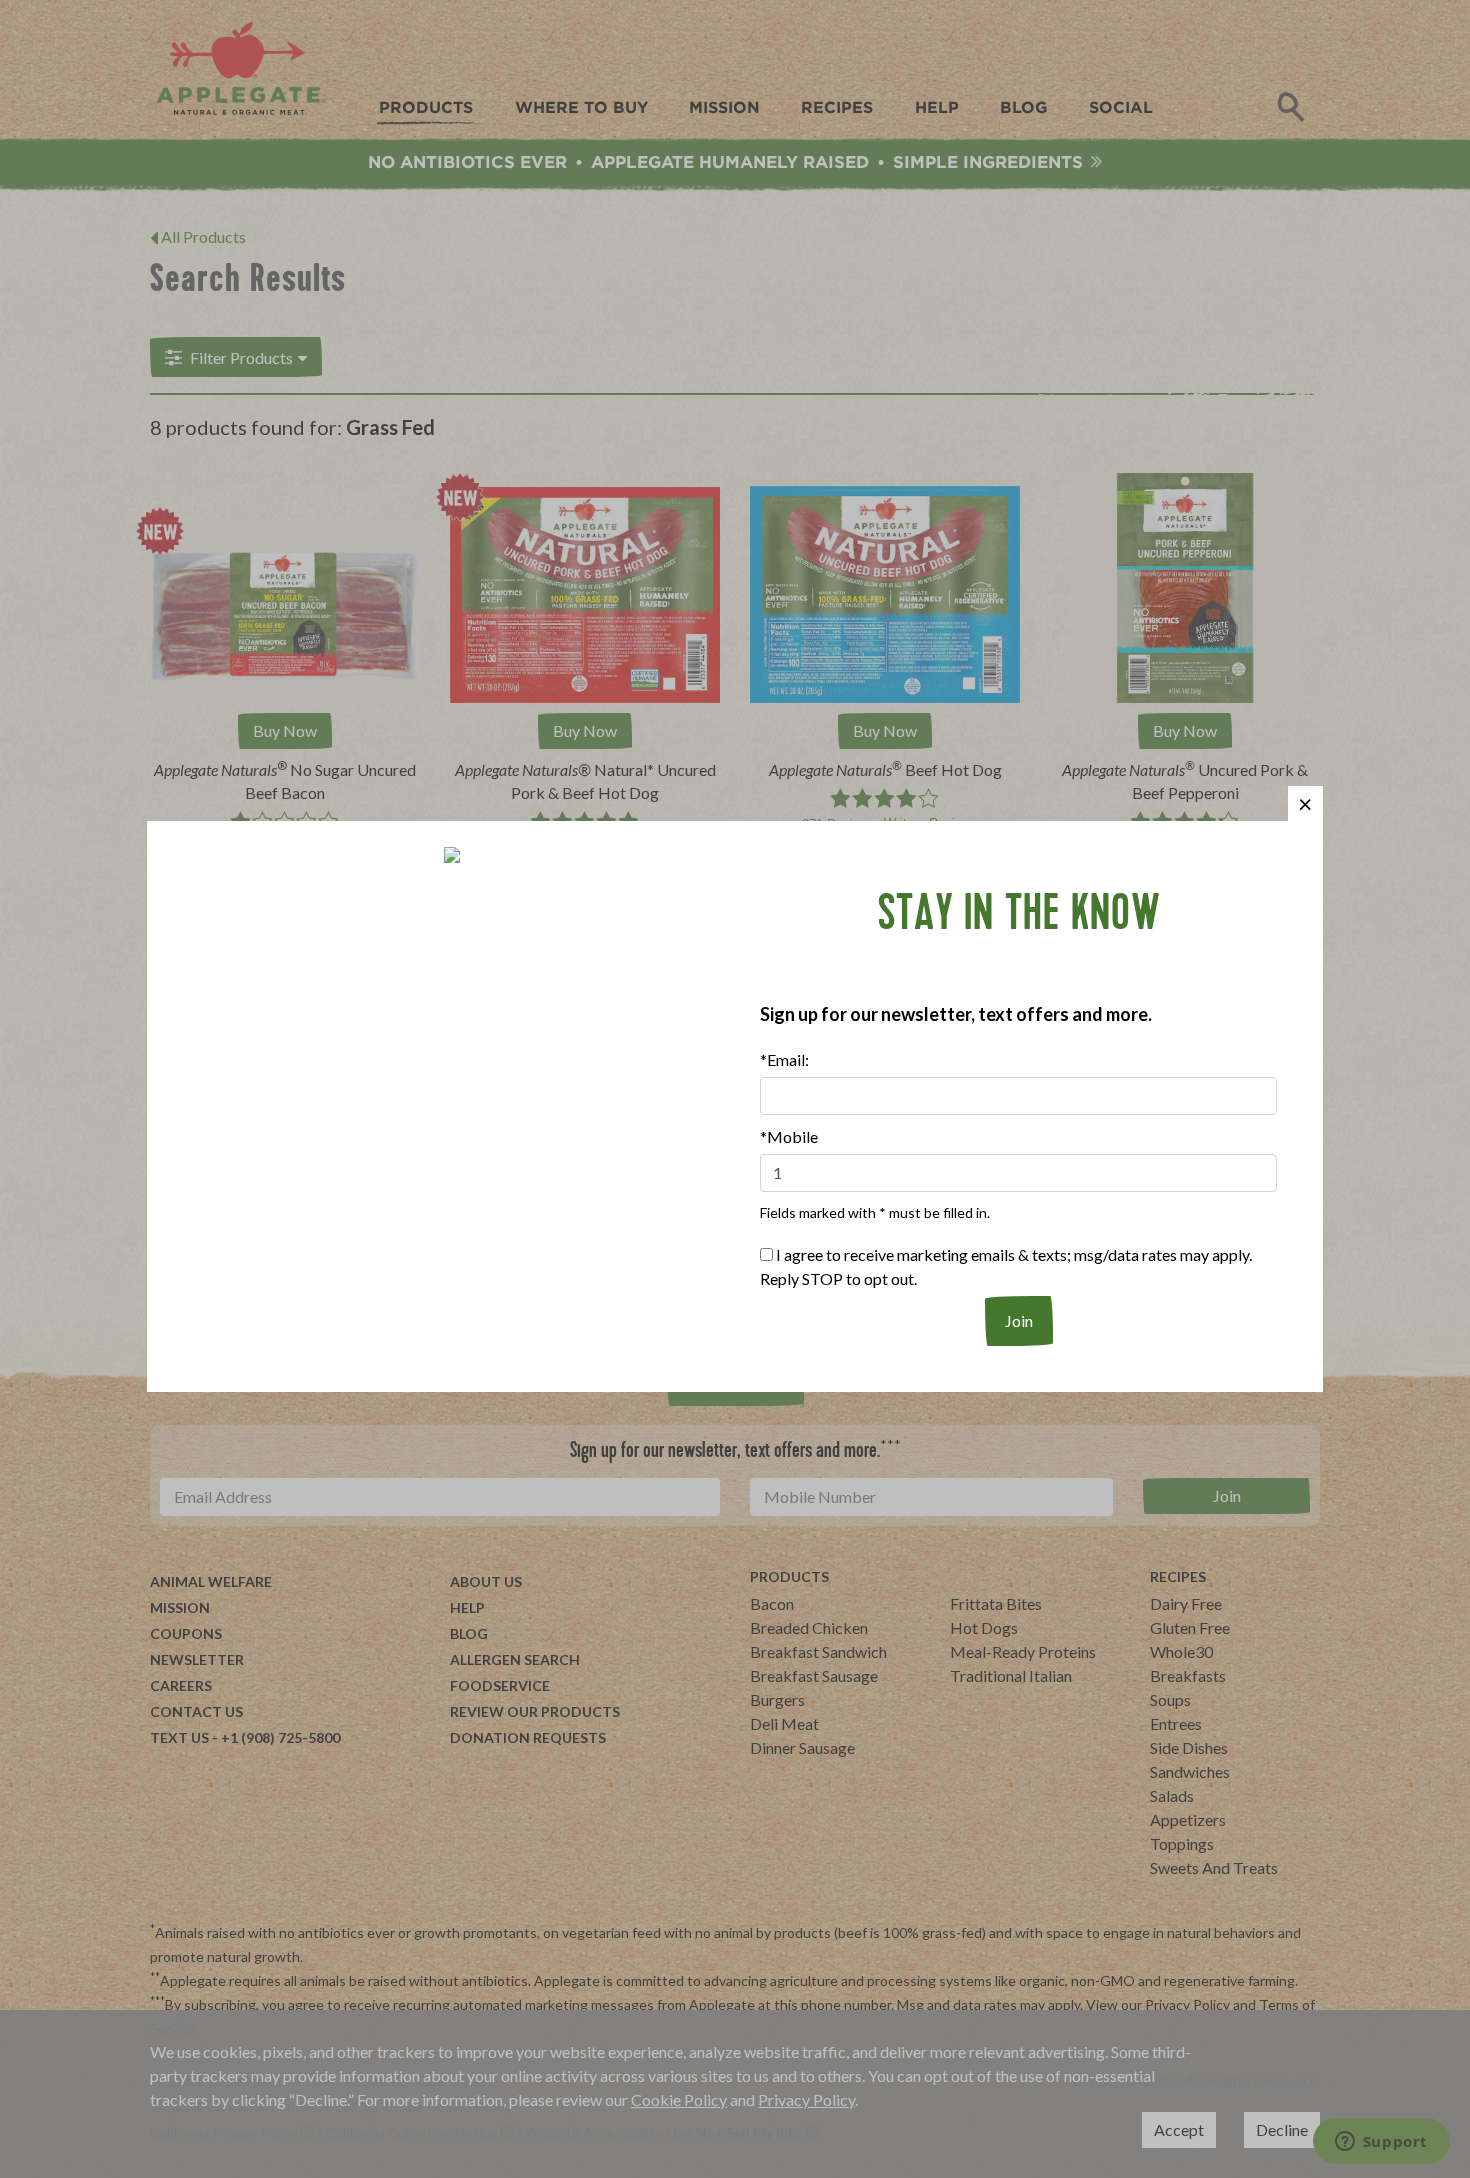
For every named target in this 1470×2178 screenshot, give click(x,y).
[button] (1305, 803)
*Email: (784, 1059)
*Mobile (789, 1136)
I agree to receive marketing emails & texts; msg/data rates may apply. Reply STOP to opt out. (1006, 1266)
